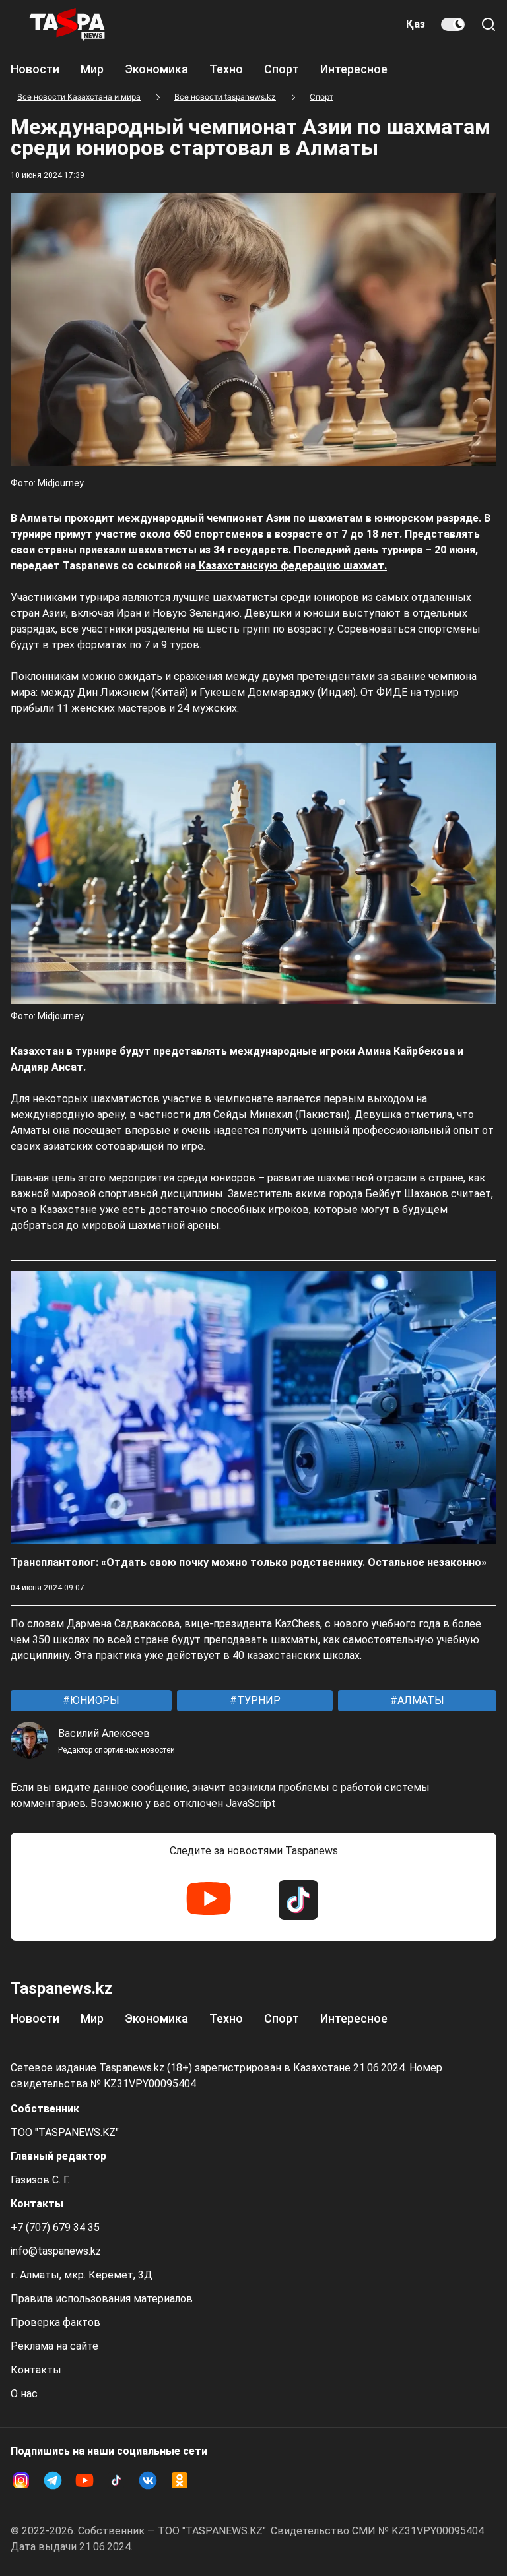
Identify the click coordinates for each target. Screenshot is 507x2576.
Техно (226, 69)
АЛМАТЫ (420, 1700)
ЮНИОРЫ (93, 1700)
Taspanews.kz (61, 1988)
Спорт (282, 69)
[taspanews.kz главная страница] (67, 24)
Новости (35, 69)
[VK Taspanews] (148, 2480)
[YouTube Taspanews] (209, 1900)
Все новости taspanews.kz (225, 97)
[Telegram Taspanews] (53, 2480)
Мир (92, 69)
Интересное (354, 69)
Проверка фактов (55, 2322)
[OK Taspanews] (180, 2480)
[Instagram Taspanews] (21, 2480)
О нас (24, 2394)
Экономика (156, 69)
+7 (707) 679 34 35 (55, 2227)
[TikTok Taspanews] (298, 1900)
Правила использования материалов (102, 2299)
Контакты (36, 2370)
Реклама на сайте (54, 2346)
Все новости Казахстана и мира (79, 97)
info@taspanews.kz (56, 2251)
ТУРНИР (257, 1700)
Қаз (416, 24)
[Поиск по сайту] (489, 24)
